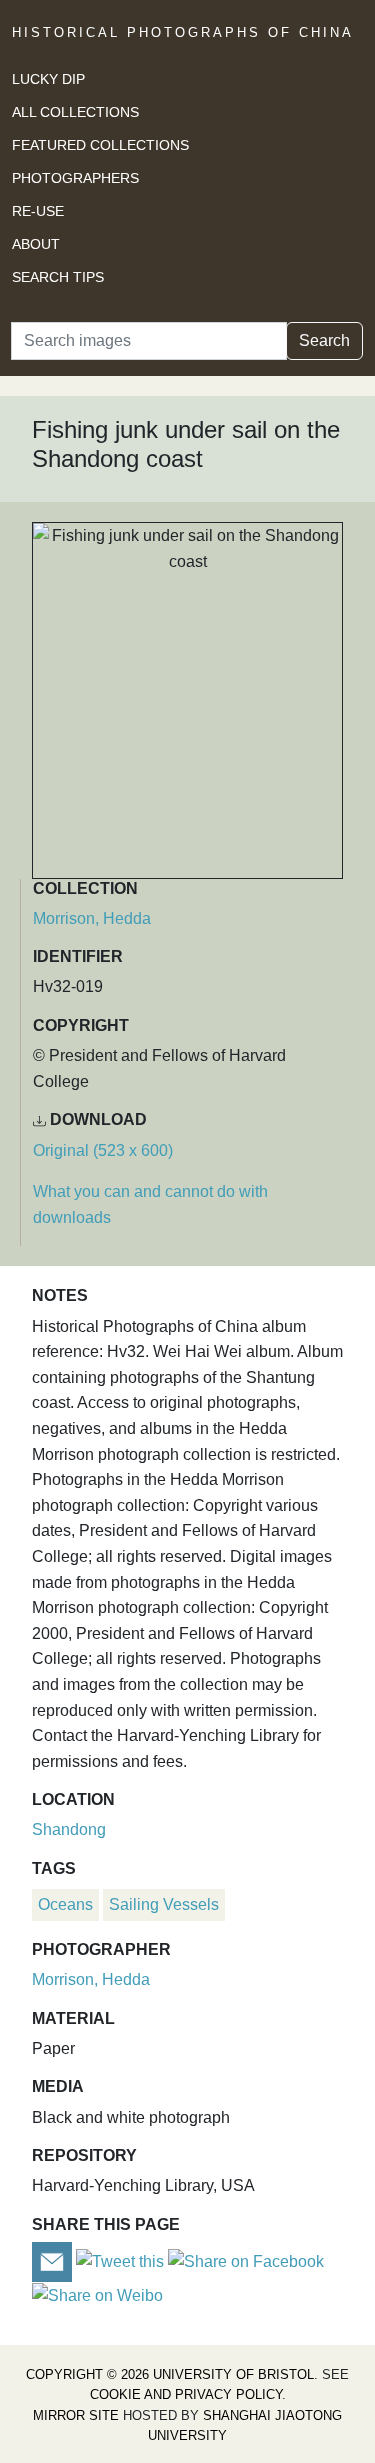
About (36, 244)
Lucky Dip (48, 79)
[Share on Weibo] (97, 2294)
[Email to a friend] (54, 2260)
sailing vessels (164, 1904)
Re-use (38, 211)
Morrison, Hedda (92, 918)
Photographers (75, 178)
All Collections (75, 112)
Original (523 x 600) (103, 1150)
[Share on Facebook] (246, 2260)
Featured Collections (100, 145)
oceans (65, 1904)
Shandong (69, 1829)
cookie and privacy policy (186, 2394)
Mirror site (76, 2415)
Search (324, 340)
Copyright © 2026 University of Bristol (170, 2374)
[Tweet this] (122, 2260)
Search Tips (58, 277)
